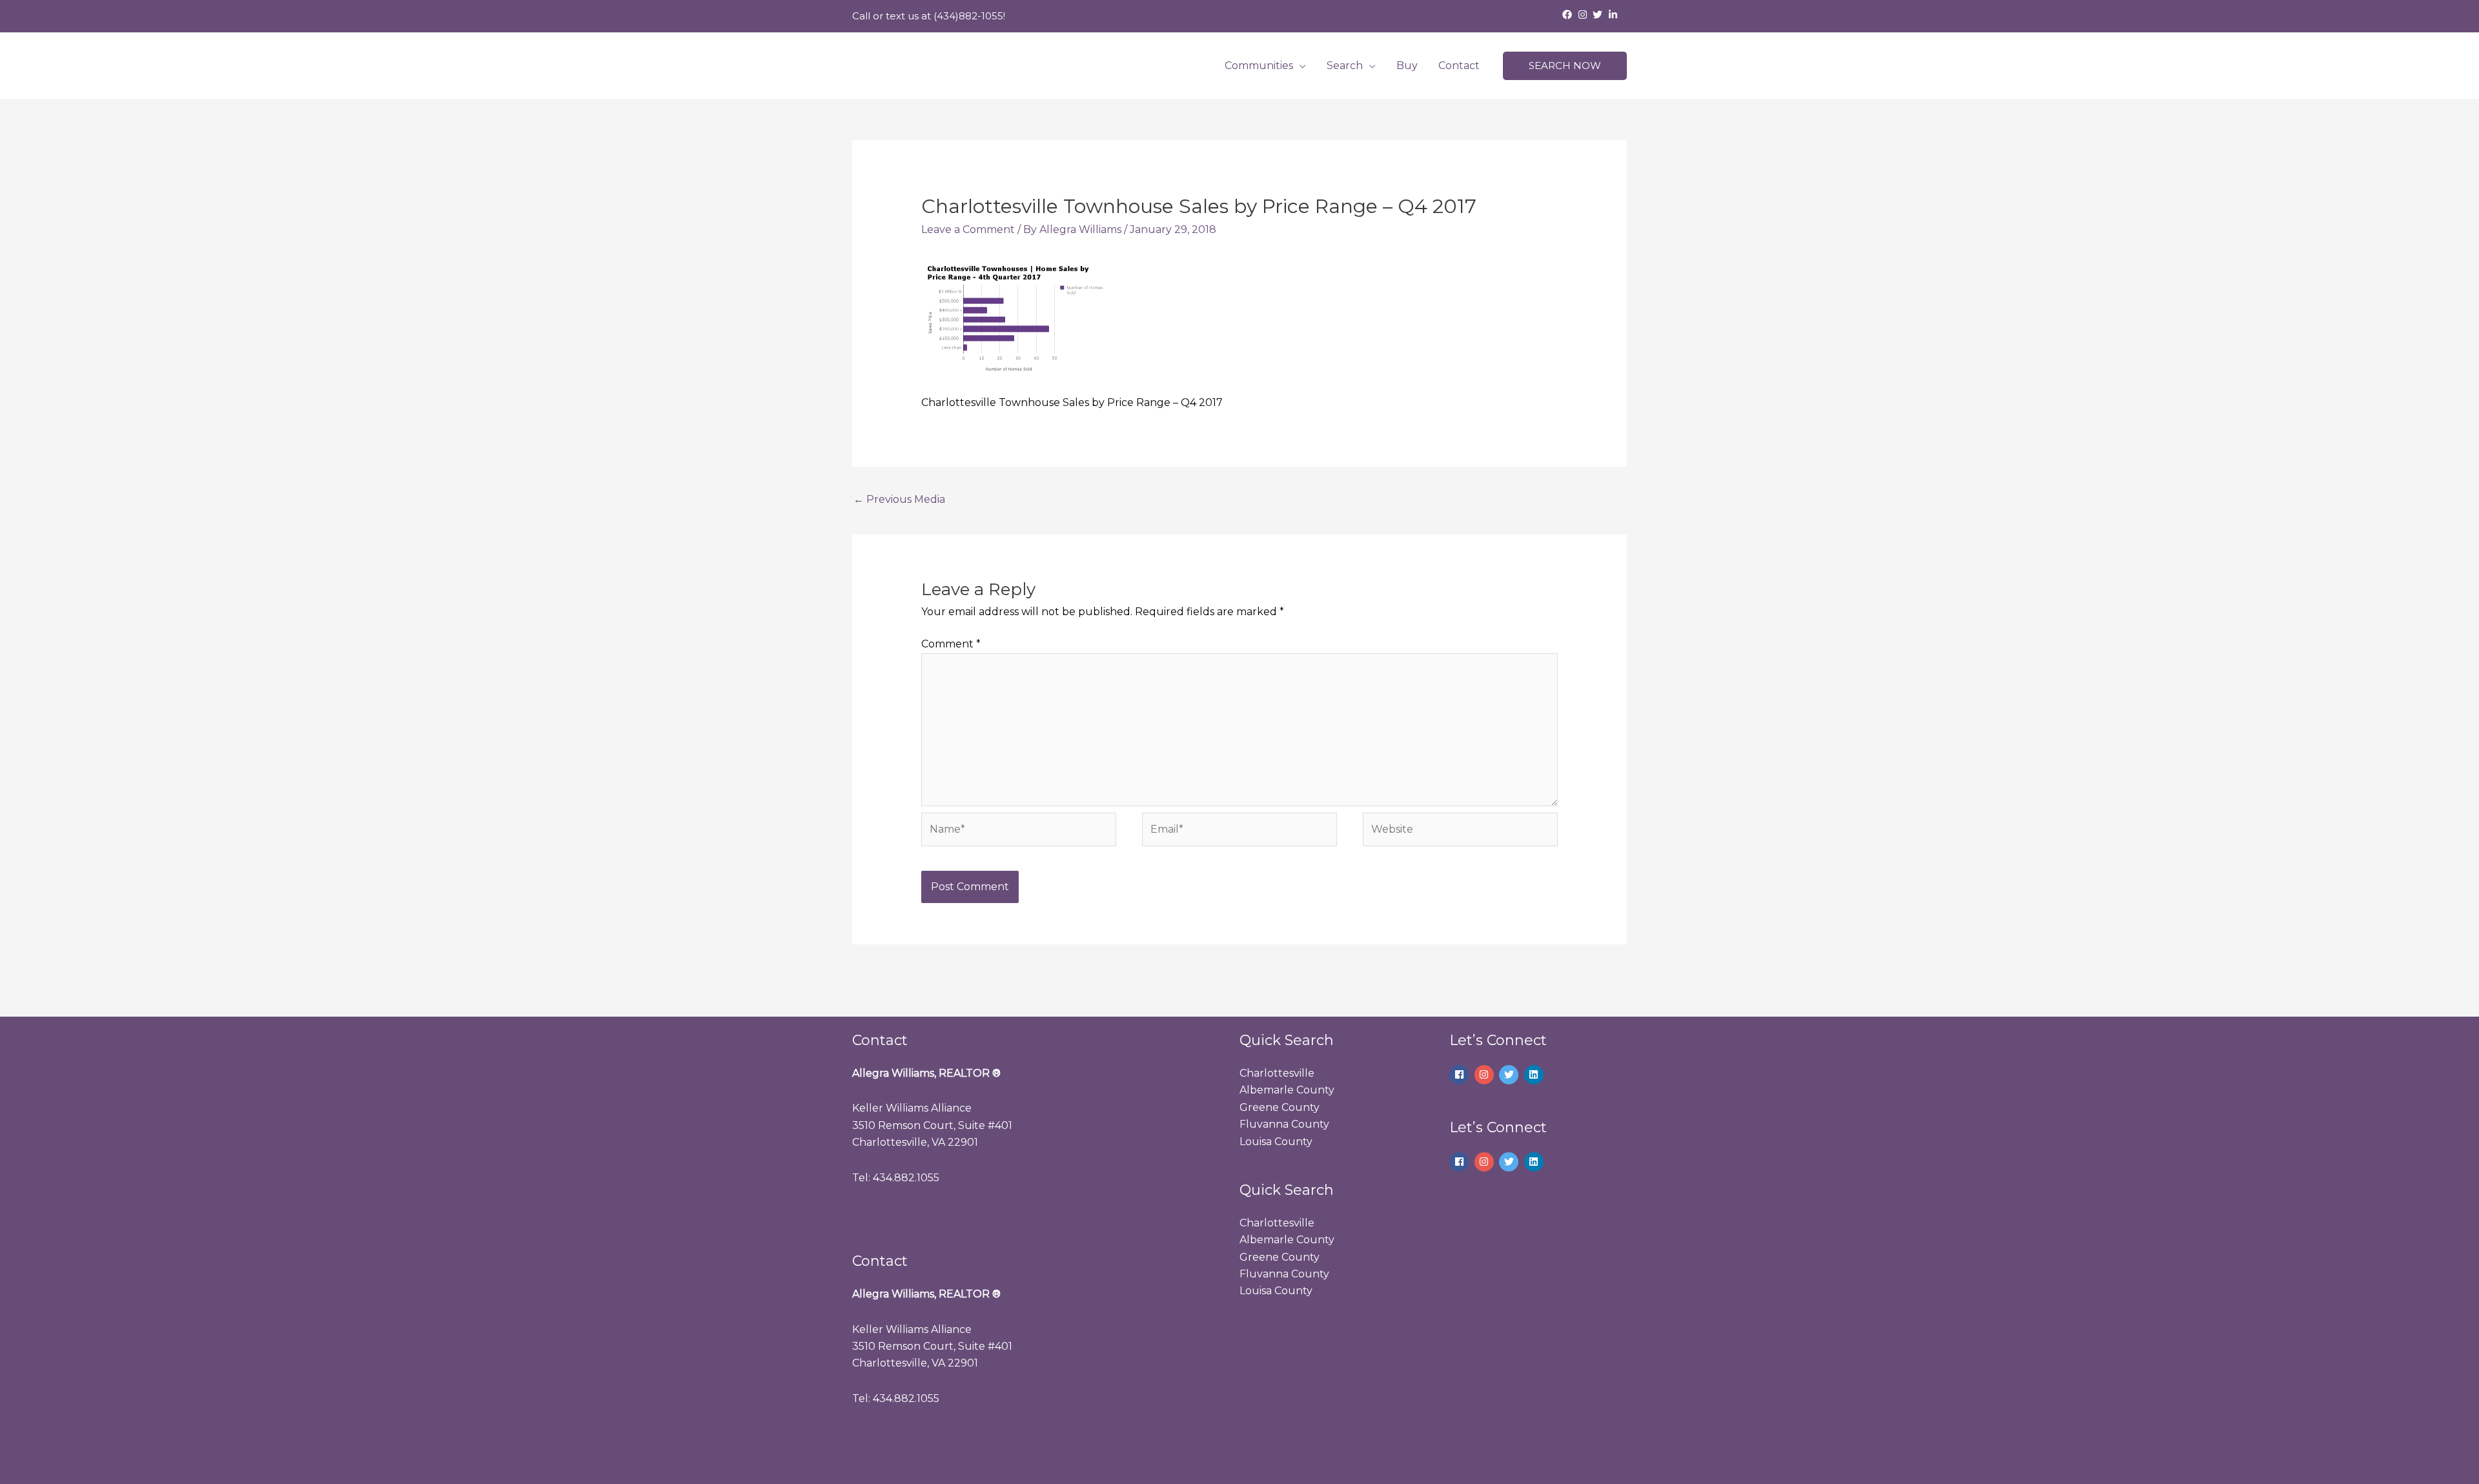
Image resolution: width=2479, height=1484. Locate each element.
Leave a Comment (968, 229)
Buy (1407, 66)
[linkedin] (1535, 1075)
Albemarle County (1287, 1090)
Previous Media (899, 499)
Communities (1259, 66)
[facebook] (1569, 15)
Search (1345, 66)
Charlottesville (1277, 1073)
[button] (1565, 66)
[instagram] (1584, 15)
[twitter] (1599, 15)
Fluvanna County (1284, 1124)
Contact (1459, 66)
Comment (951, 644)
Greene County (1280, 1107)
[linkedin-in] (1615, 15)
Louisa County (1276, 1142)
